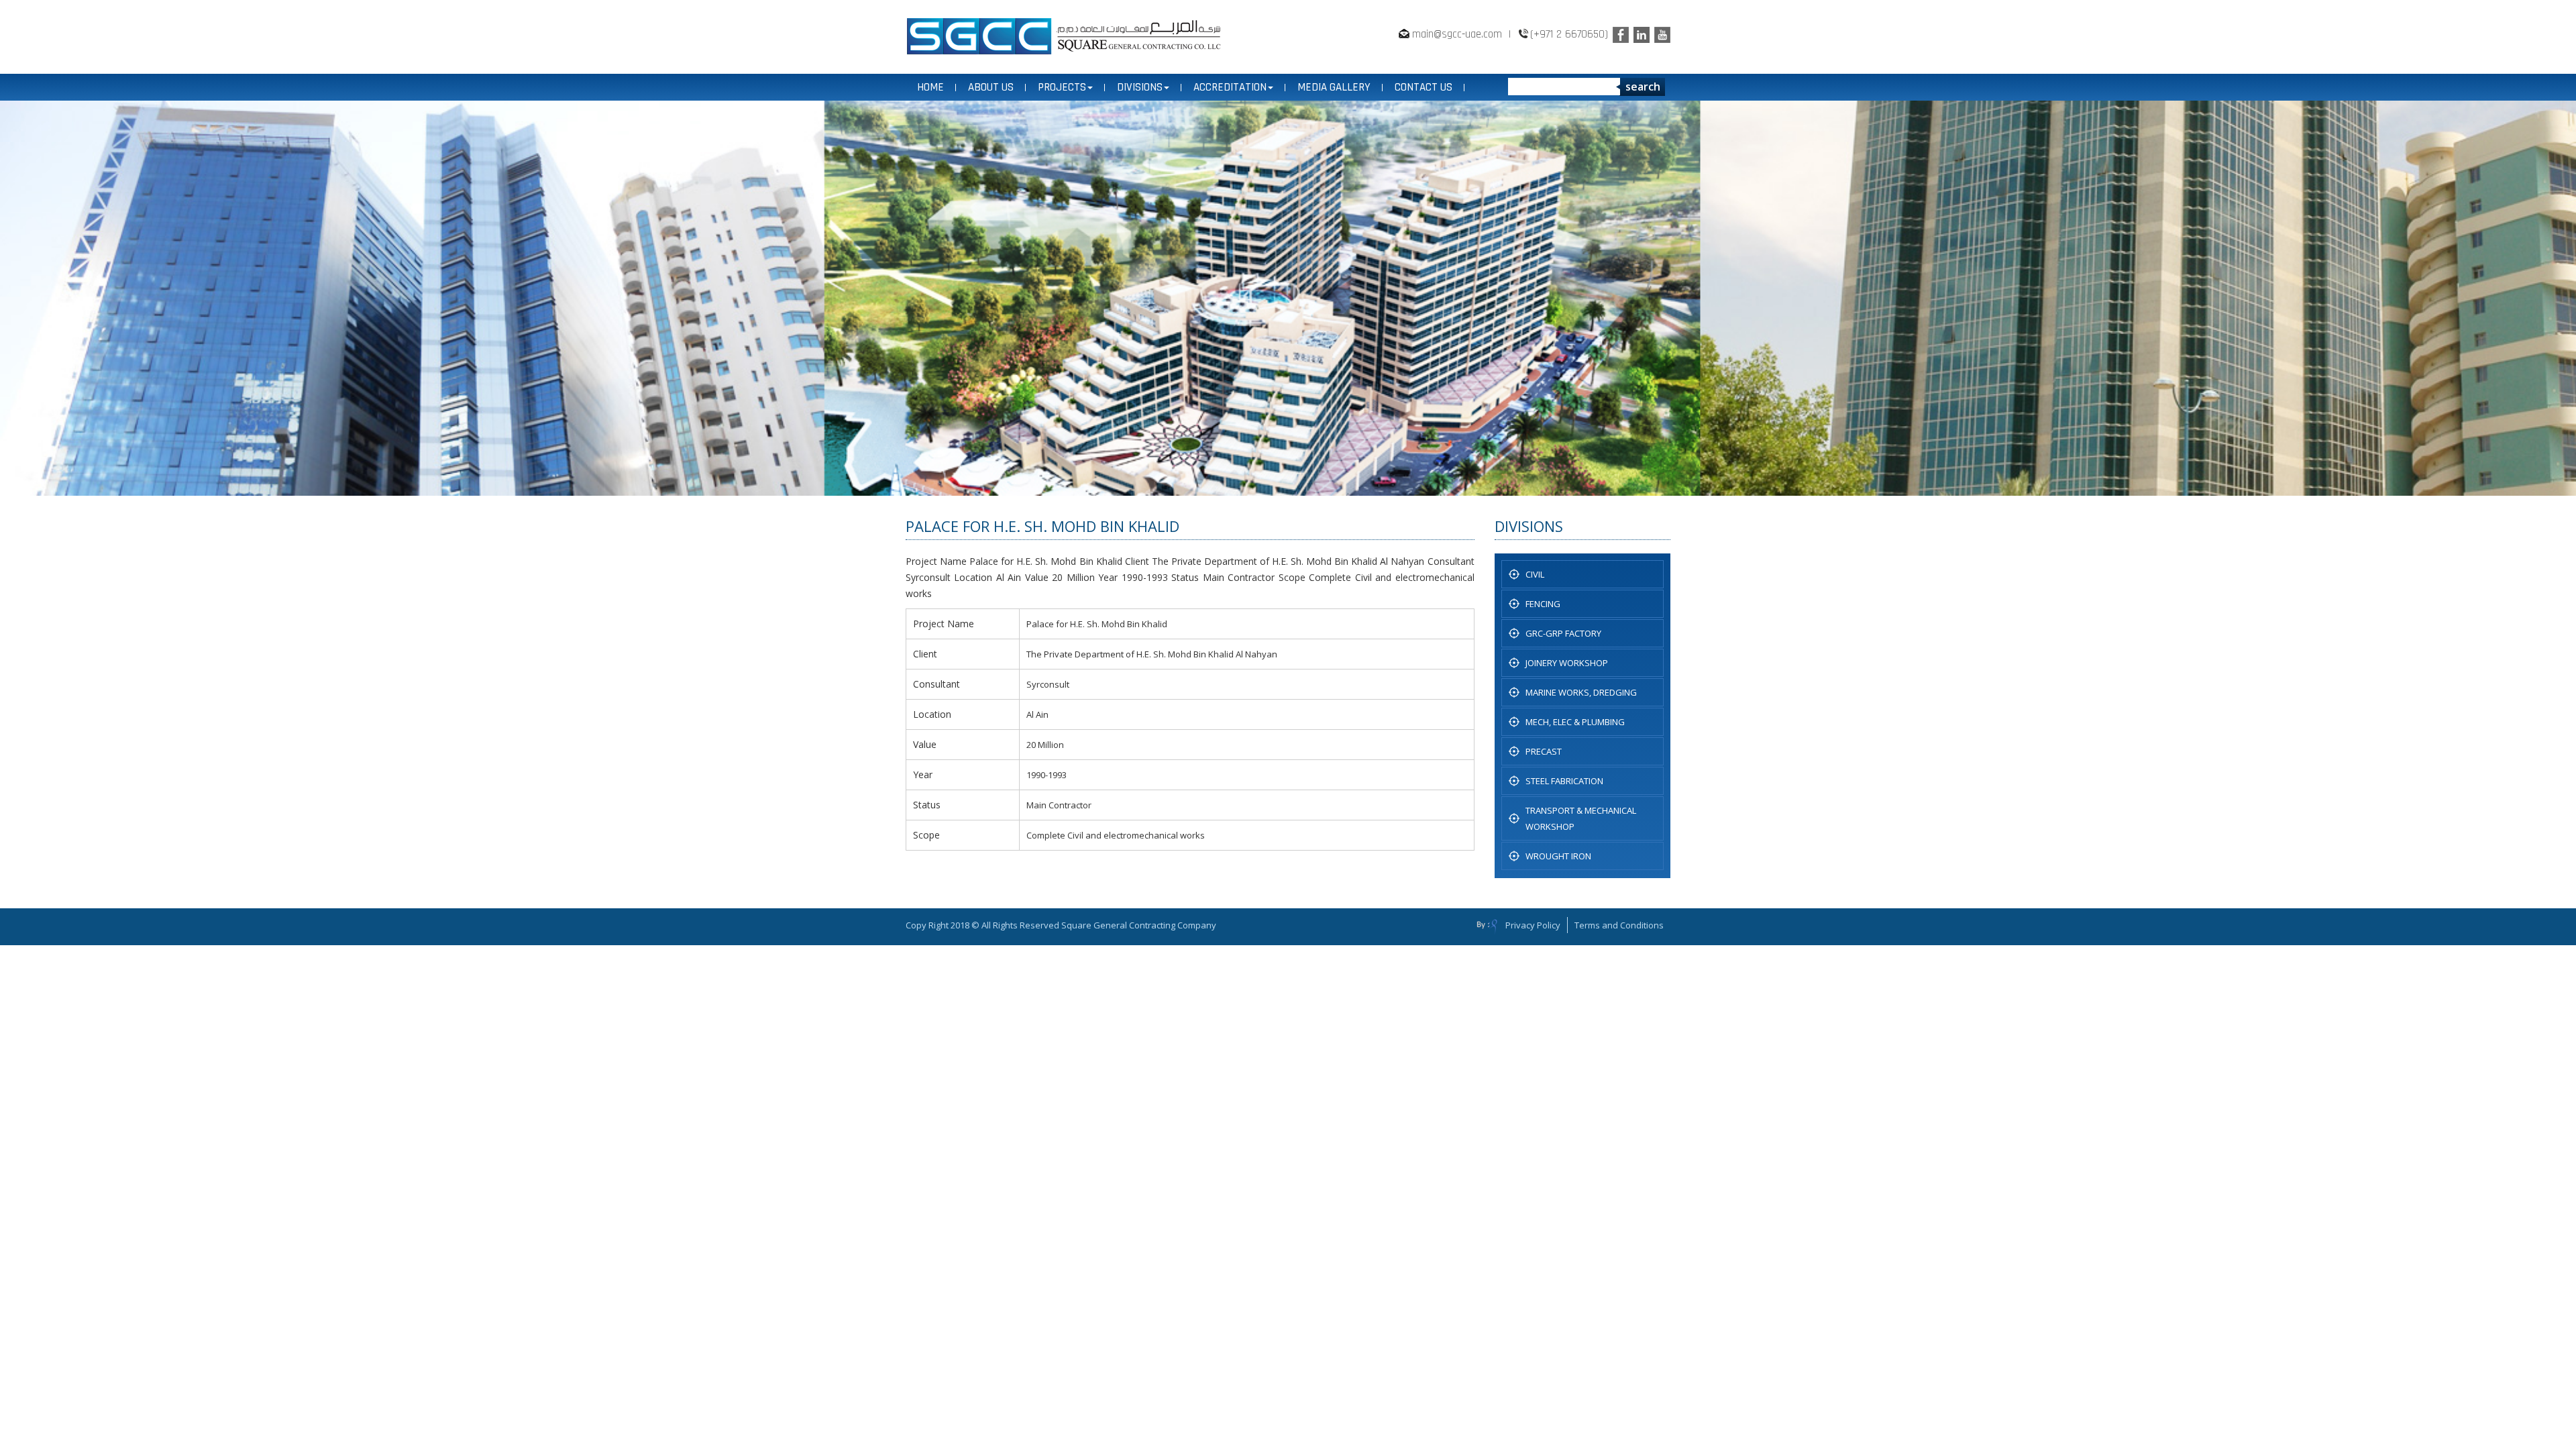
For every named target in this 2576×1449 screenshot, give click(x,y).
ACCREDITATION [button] (1230, 87)
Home (930, 87)
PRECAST (1544, 751)
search (1643, 87)
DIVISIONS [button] (1140, 87)
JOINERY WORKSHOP (1567, 663)
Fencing (1543, 604)
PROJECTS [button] (1062, 87)
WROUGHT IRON (1558, 856)
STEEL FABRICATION (1564, 781)
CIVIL (1535, 574)
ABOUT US (991, 87)
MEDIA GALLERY (1334, 87)
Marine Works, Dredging (1581, 692)
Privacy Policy (1533, 925)
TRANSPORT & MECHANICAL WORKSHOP (1581, 818)
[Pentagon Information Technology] (1487, 926)
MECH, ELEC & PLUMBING (1575, 722)
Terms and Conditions (1619, 925)
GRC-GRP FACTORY (1563, 633)
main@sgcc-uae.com (1457, 34)
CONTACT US (1424, 87)
